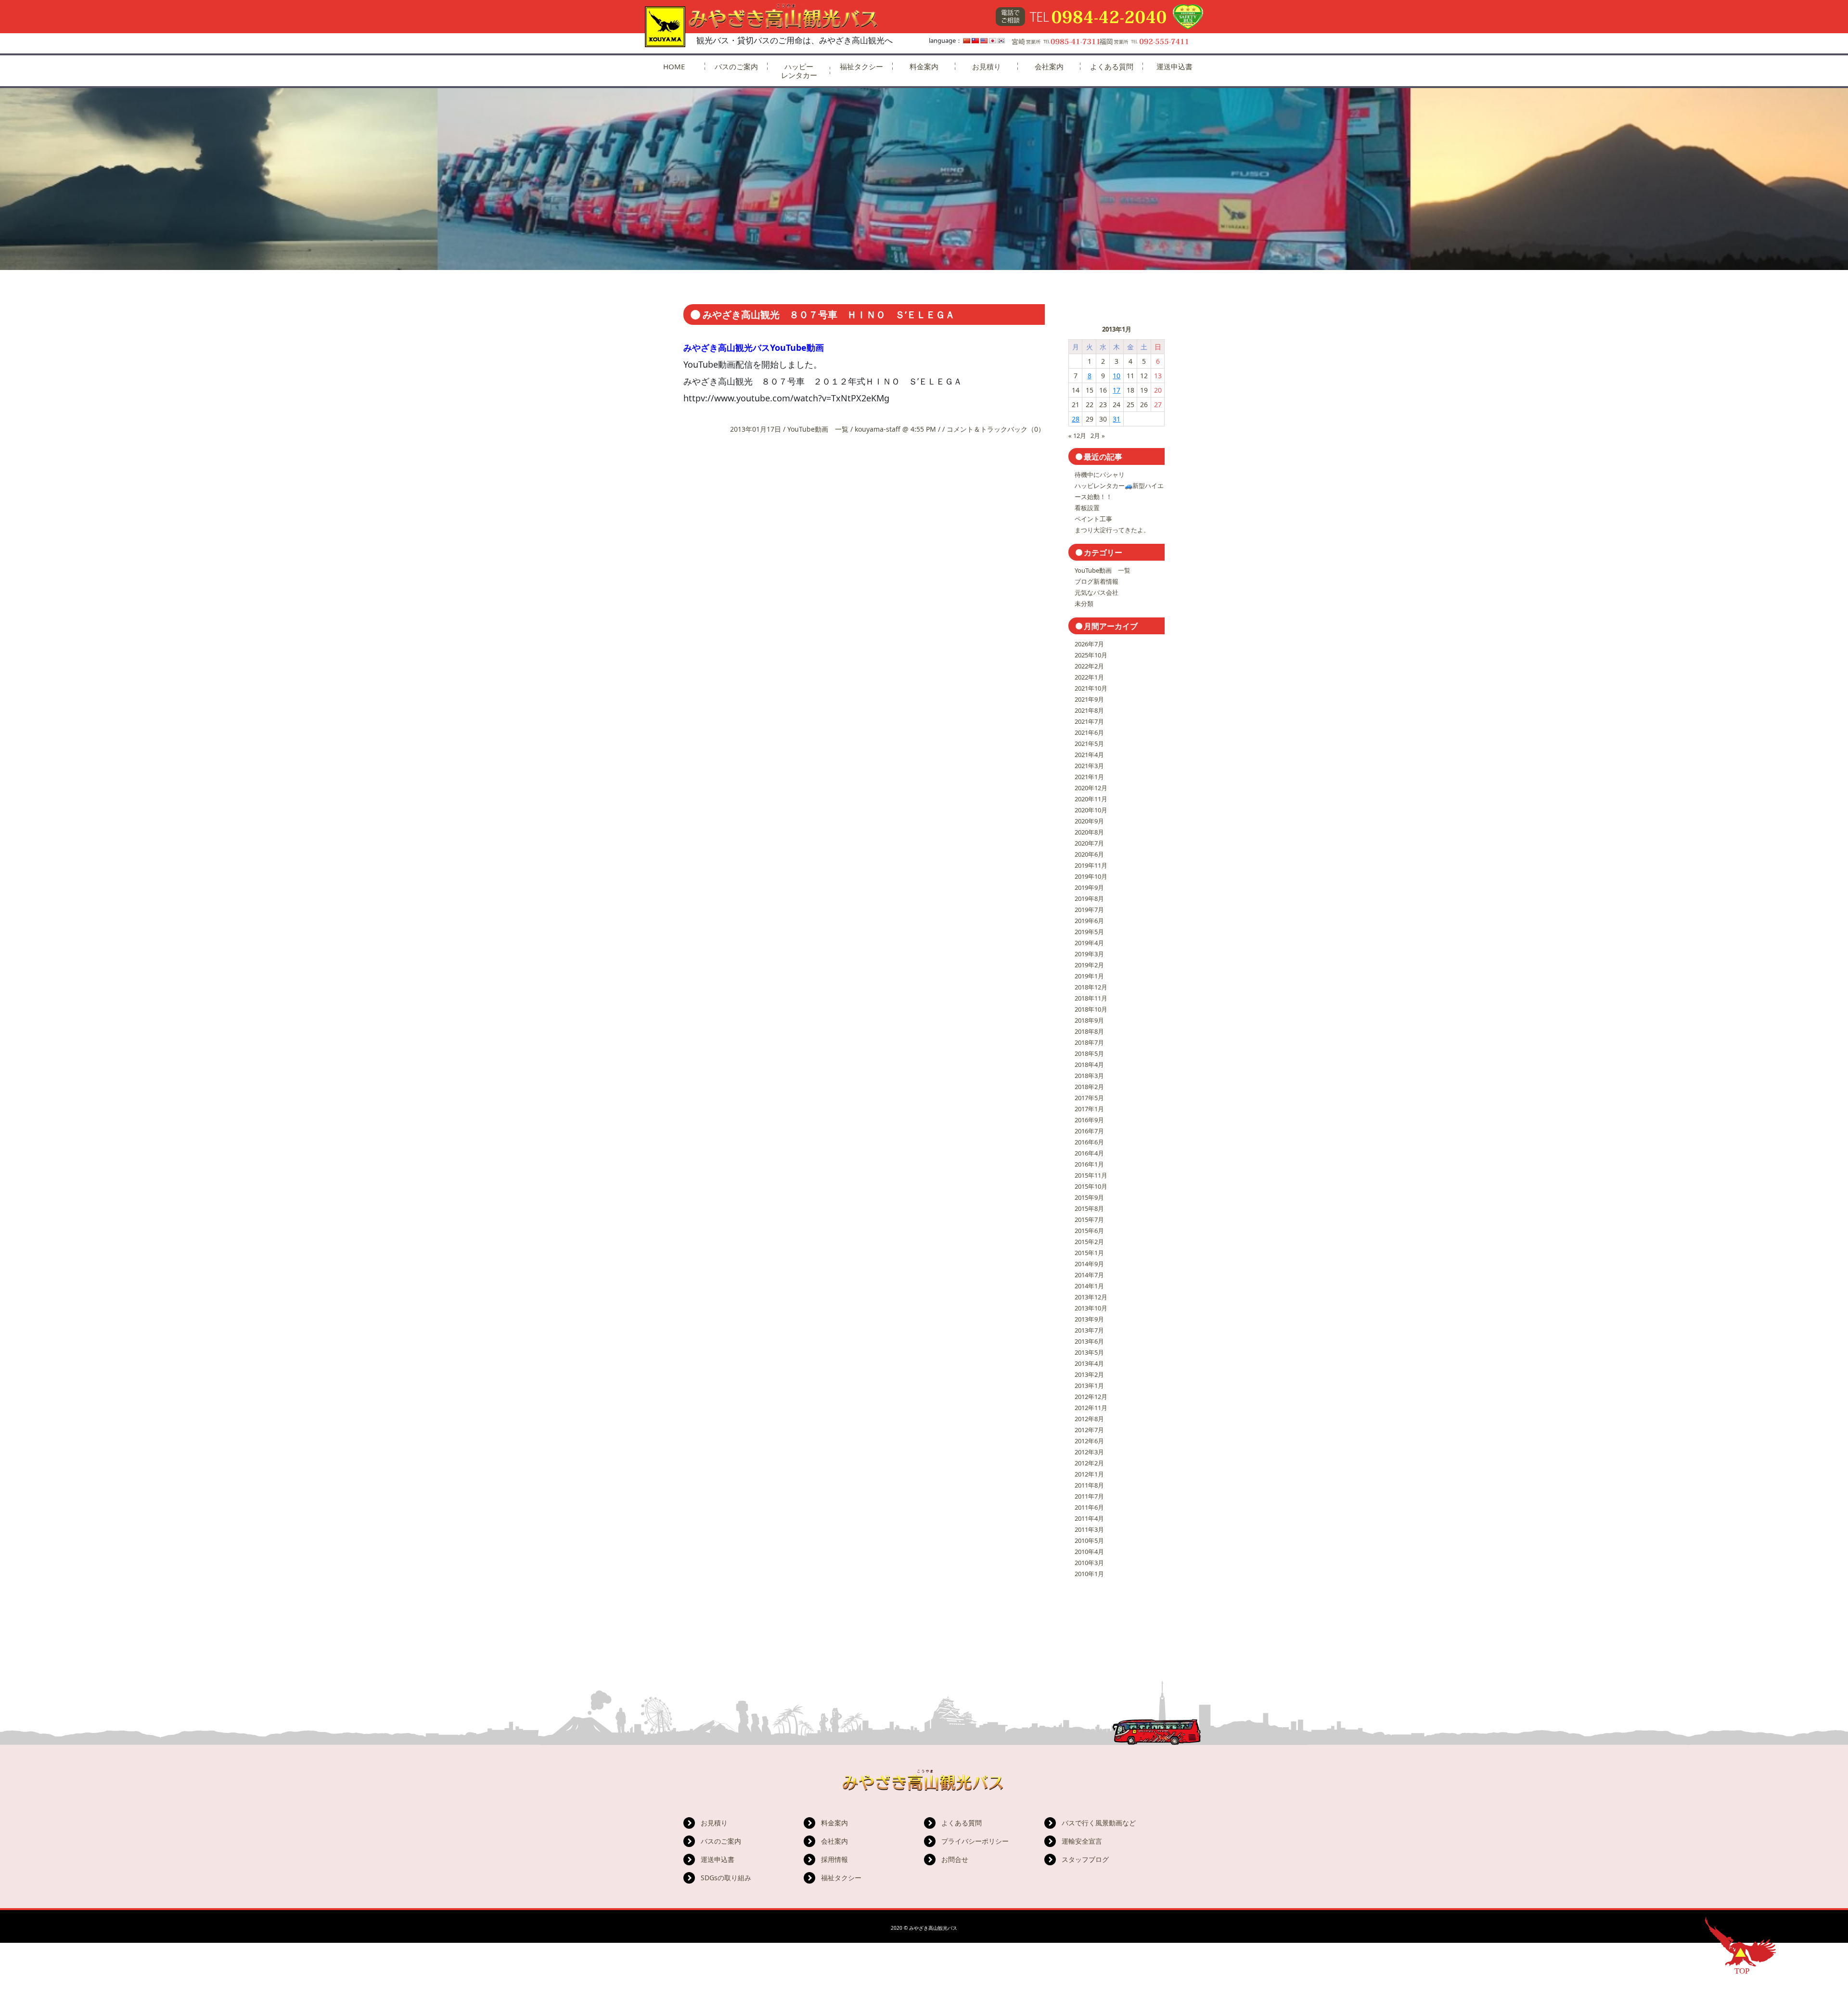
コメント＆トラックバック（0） (996, 429)
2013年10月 (1091, 1308)
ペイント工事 (1093, 519)
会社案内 (1049, 66)
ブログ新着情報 (1097, 581)
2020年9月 (1089, 821)
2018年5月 (1089, 1053)
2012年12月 (1091, 1397)
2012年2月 (1089, 1463)
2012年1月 (1089, 1474)
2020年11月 (1091, 799)
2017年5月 (1089, 1098)
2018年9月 (1089, 1020)
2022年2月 (1089, 666)
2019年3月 (1089, 954)
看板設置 (1087, 508)
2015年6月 (1089, 1231)
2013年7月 (1089, 1330)
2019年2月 (1089, 965)
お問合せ (955, 1859)
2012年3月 (1089, 1452)
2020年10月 (1091, 810)
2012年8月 (1089, 1419)
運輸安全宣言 (1082, 1841)
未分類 (1084, 603)
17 (1116, 390)
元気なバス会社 (1097, 592)
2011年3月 (1089, 1529)
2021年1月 (1089, 777)
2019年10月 (1091, 876)
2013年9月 (1089, 1319)
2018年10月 (1091, 1009)
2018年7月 (1089, 1042)
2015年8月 (1089, 1208)
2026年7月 (1089, 644)
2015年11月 (1091, 1175)
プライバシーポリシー (975, 1841)
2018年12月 (1091, 987)
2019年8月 (1089, 898)
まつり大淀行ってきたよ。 (1112, 530)
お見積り (987, 66)
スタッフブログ (1085, 1859)
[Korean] (1001, 41)
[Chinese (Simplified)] (967, 41)
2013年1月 (1089, 1386)
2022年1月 (1089, 677)
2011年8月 (1089, 1485)
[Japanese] (993, 41)
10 (1116, 376)
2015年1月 (1089, 1253)
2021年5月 (1089, 744)
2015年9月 (1089, 1197)
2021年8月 (1089, 710)
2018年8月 (1089, 1031)
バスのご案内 (736, 66)
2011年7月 (1089, 1496)
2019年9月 (1089, 887)
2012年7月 (1089, 1430)
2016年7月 (1089, 1131)
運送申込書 (1174, 66)
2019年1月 (1089, 976)
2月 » (1098, 436)
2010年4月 (1089, 1552)
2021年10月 (1091, 688)
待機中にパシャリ (1100, 475)
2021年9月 (1089, 699)
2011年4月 (1089, 1518)
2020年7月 (1089, 843)
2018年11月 (1091, 998)
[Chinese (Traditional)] (975, 41)
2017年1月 (1089, 1109)
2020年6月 (1089, 854)
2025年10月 (1091, 655)
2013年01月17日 (757, 429)
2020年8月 (1089, 832)
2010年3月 (1089, 1563)
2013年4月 (1089, 1363)
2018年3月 (1089, 1076)
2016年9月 (1089, 1120)
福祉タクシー (861, 66)
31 (1116, 419)
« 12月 (1077, 436)
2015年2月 (1089, 1242)
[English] (984, 41)
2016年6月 (1089, 1142)
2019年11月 (1091, 865)
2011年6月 (1089, 1507)
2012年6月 (1089, 1441)
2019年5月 (1089, 932)
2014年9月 (1089, 1264)
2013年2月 (1089, 1374)
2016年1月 (1089, 1164)
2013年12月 (1091, 1297)
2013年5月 (1089, 1352)
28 (1076, 419)
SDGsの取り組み (726, 1878)
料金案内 (924, 66)
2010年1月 (1089, 1574)
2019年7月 (1089, 910)
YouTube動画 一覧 (818, 429)
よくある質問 (1112, 66)
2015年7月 (1089, 1219)
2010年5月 (1089, 1540)
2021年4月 (1089, 755)
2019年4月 (1089, 943)
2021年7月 (1089, 721)
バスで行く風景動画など (1099, 1823)
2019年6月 (1089, 921)
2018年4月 (1089, 1065)
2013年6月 (1089, 1341)
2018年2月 (1089, 1087)
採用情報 (834, 1859)
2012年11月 (1091, 1408)
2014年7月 (1089, 1275)
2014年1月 (1089, 1286)
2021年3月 (1089, 766)
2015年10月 (1091, 1186)
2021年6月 (1089, 732)
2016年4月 (1089, 1153)
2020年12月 (1091, 788)
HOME (674, 66)
